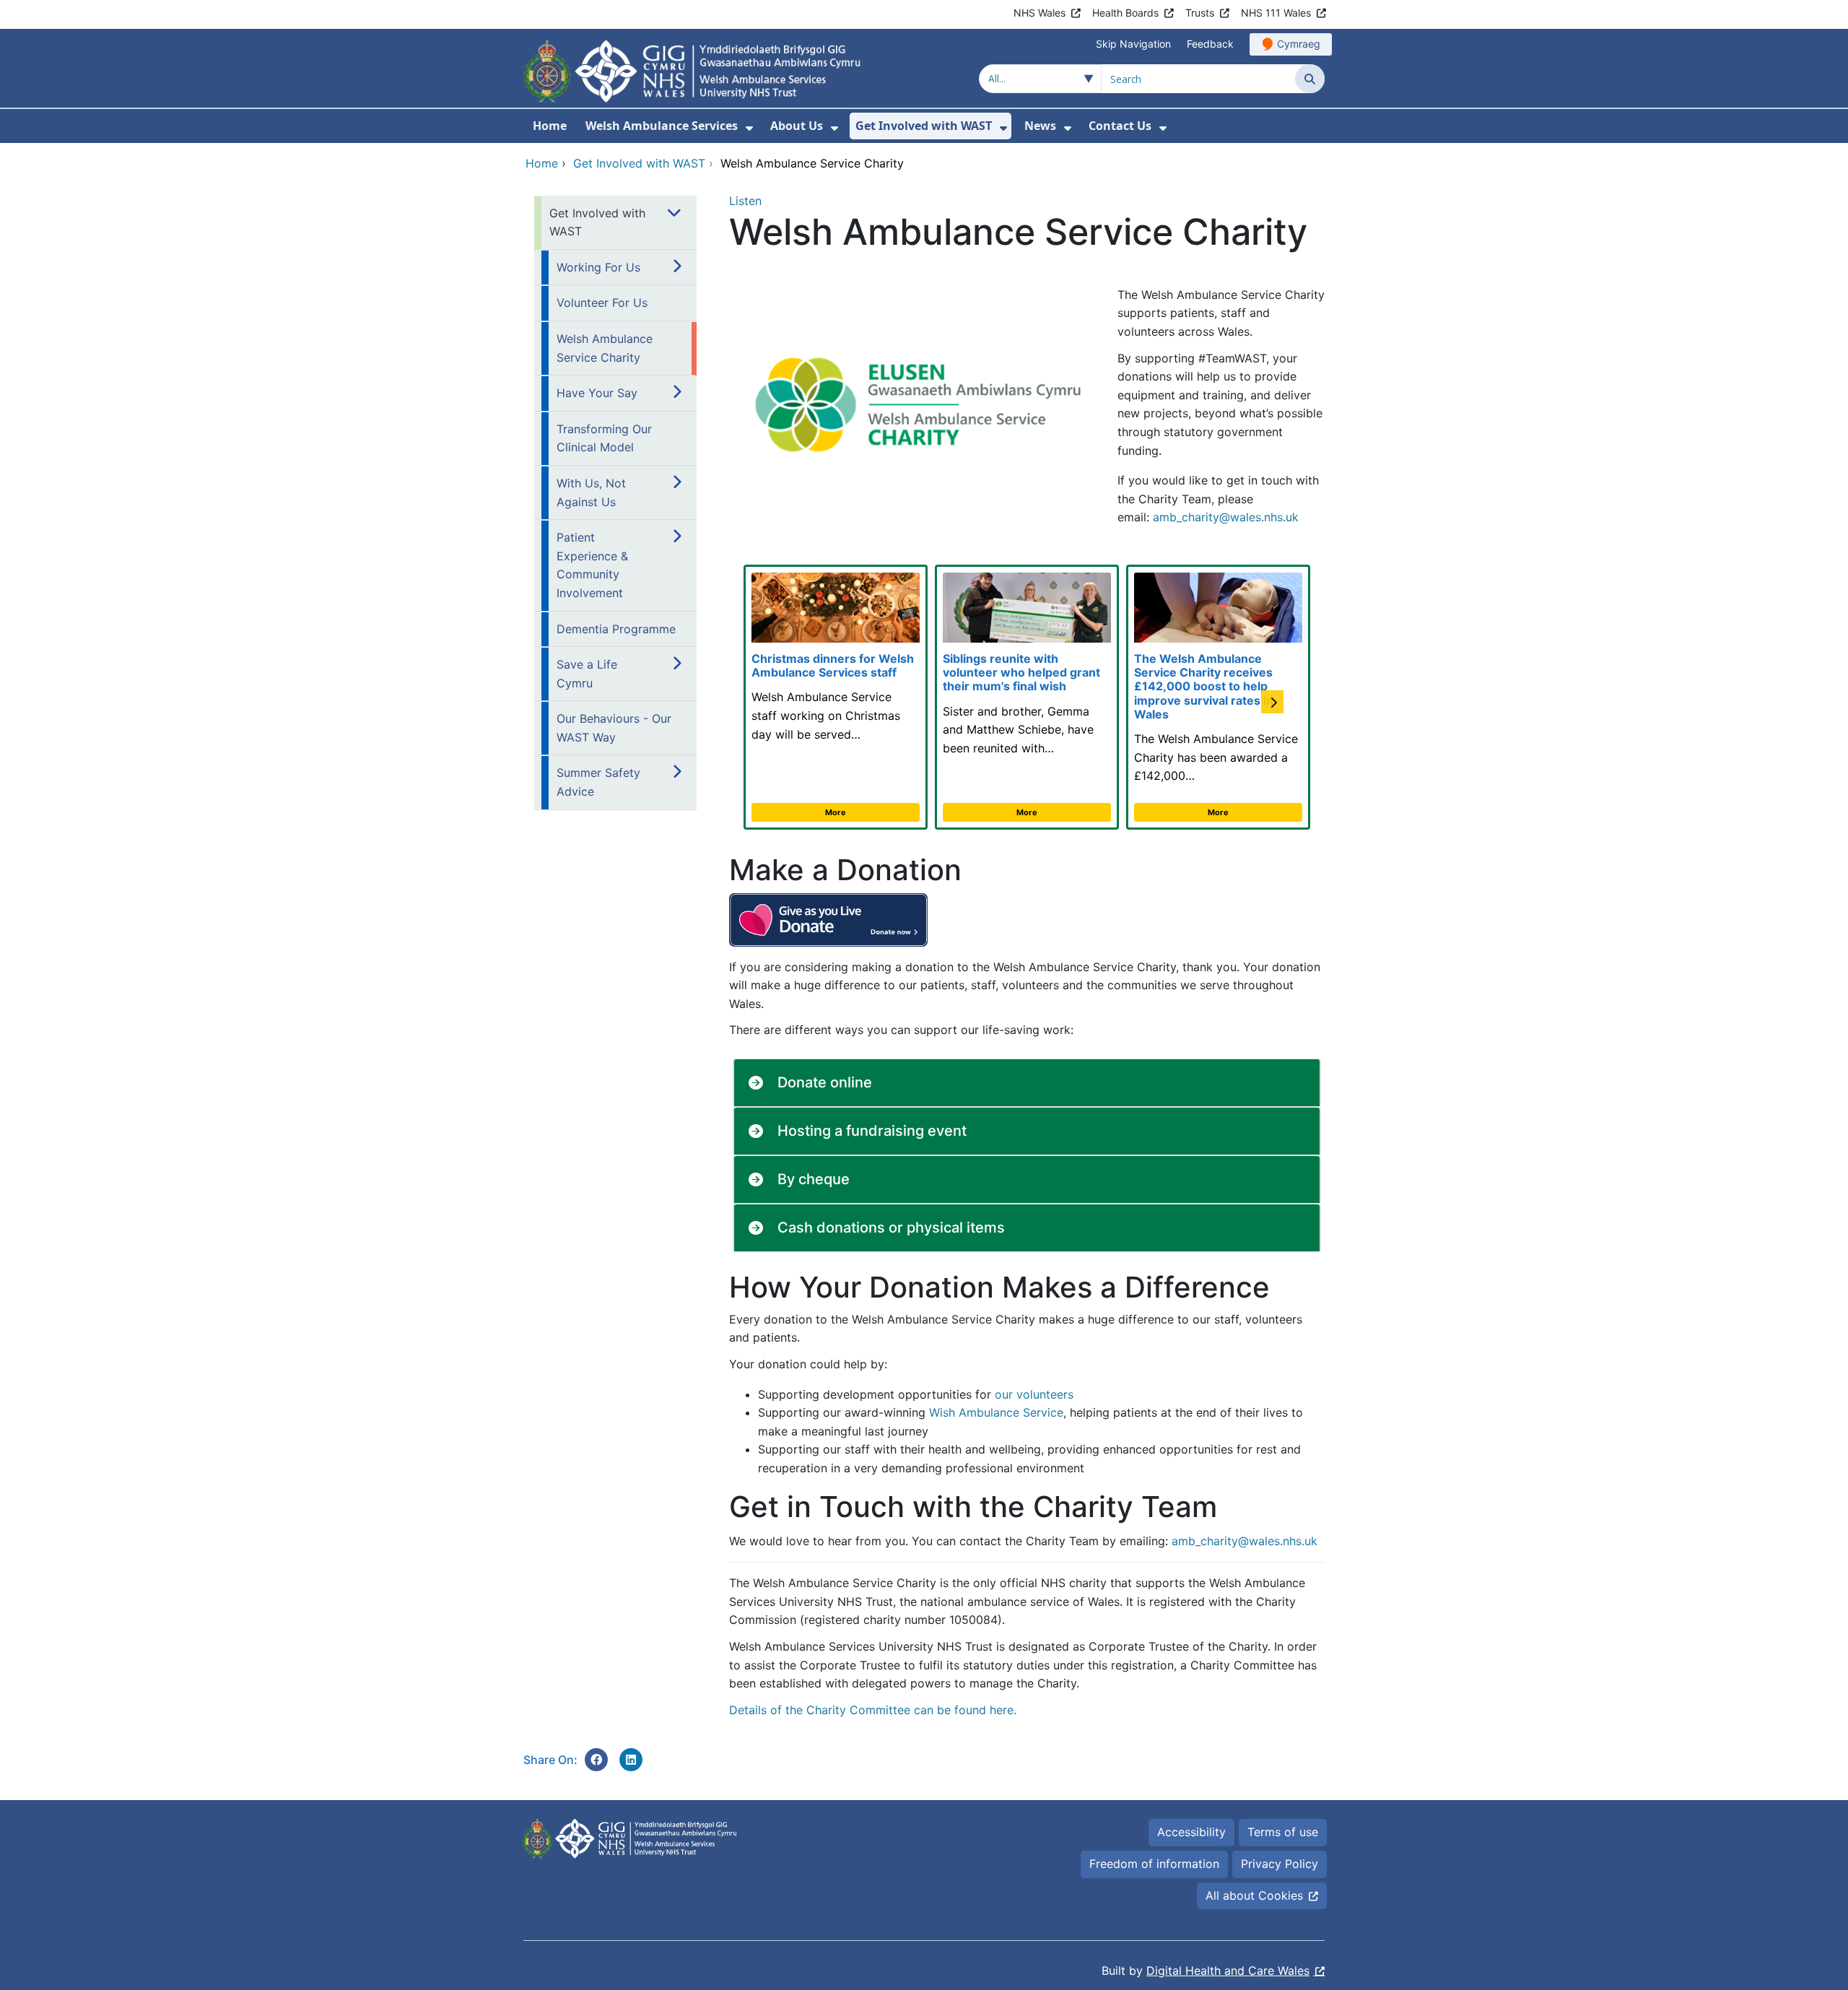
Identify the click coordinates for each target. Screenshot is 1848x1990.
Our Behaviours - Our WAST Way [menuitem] (614, 728)
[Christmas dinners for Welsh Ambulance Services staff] (836, 697)
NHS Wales (1039, 13)
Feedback (1210, 44)
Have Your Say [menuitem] (597, 393)
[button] (1275, 662)
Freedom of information (1154, 1864)
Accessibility (1191, 1832)
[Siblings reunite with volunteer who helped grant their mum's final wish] (1027, 697)
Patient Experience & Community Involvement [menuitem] (592, 565)
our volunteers (1034, 1394)
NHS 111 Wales (1276, 13)
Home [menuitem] (550, 126)
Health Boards (1125, 13)
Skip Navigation (1133, 44)
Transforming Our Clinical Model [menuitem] (604, 438)
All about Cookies (1254, 1895)
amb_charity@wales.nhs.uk (1226, 517)
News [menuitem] (1040, 126)
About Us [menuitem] (797, 126)
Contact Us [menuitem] (1120, 126)
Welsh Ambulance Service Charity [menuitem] (605, 348)
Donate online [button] (825, 1082)
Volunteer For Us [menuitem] (602, 303)
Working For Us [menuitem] (598, 267)
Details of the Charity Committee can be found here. (873, 1710)
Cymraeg (1299, 44)
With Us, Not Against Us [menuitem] (591, 492)
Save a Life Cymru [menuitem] (587, 674)
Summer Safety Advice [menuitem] (598, 782)
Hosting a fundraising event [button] (872, 1131)
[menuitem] (749, 128)
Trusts (1200, 13)
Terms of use (1283, 1832)
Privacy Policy (1280, 1864)
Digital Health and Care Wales (1228, 1971)
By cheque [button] (814, 1179)
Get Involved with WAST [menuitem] (924, 126)
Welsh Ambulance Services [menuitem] (662, 126)
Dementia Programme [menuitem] (616, 629)
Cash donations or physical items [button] (891, 1228)
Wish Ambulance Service (996, 1412)
